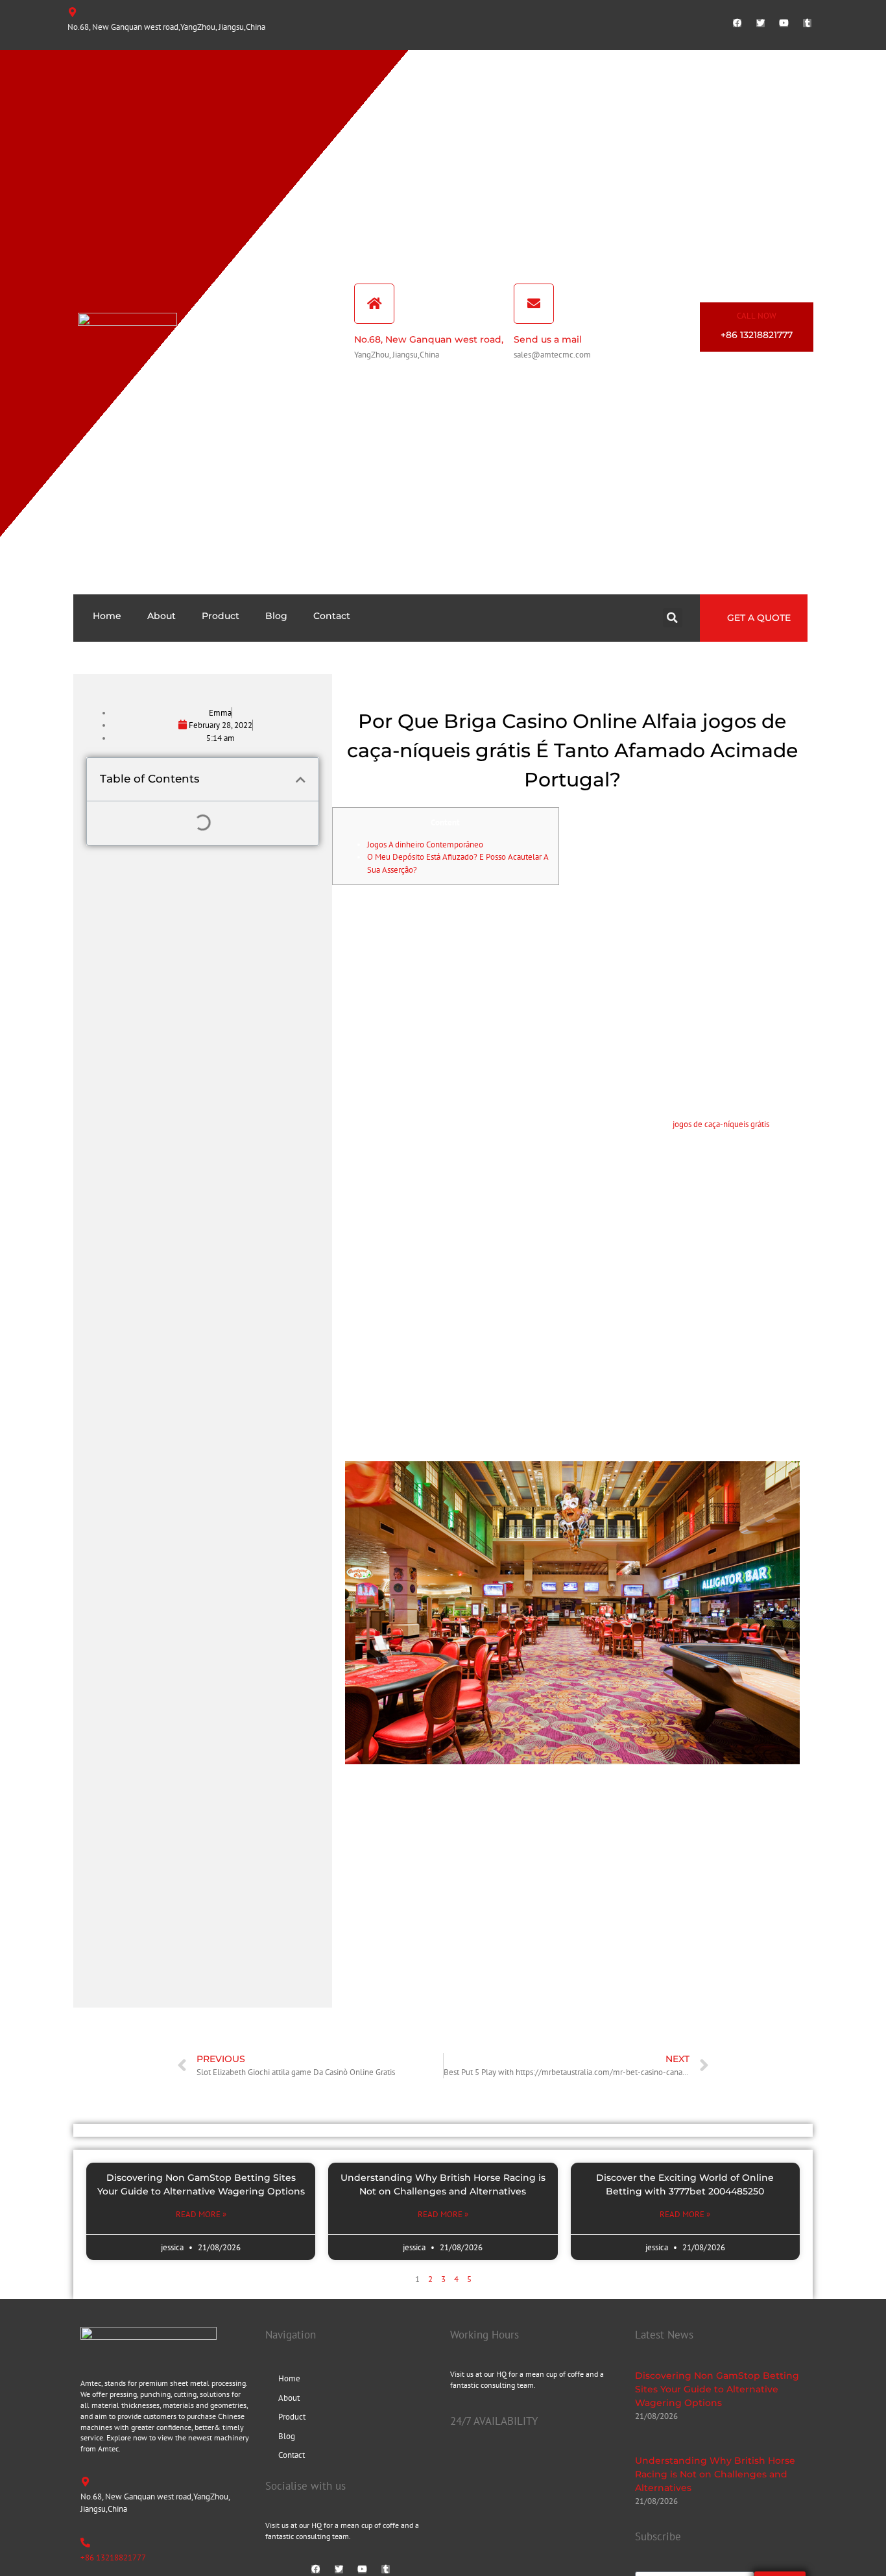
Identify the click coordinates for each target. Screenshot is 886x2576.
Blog (276, 616)
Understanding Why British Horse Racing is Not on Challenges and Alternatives (715, 2474)
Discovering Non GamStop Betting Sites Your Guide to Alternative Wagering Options (717, 2389)
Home (107, 616)
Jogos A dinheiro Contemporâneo (425, 844)
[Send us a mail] (534, 304)
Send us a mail (548, 339)
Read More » (201, 2214)
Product (221, 616)
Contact (332, 616)
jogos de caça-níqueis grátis (721, 1124)
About (162, 616)
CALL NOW (757, 316)
